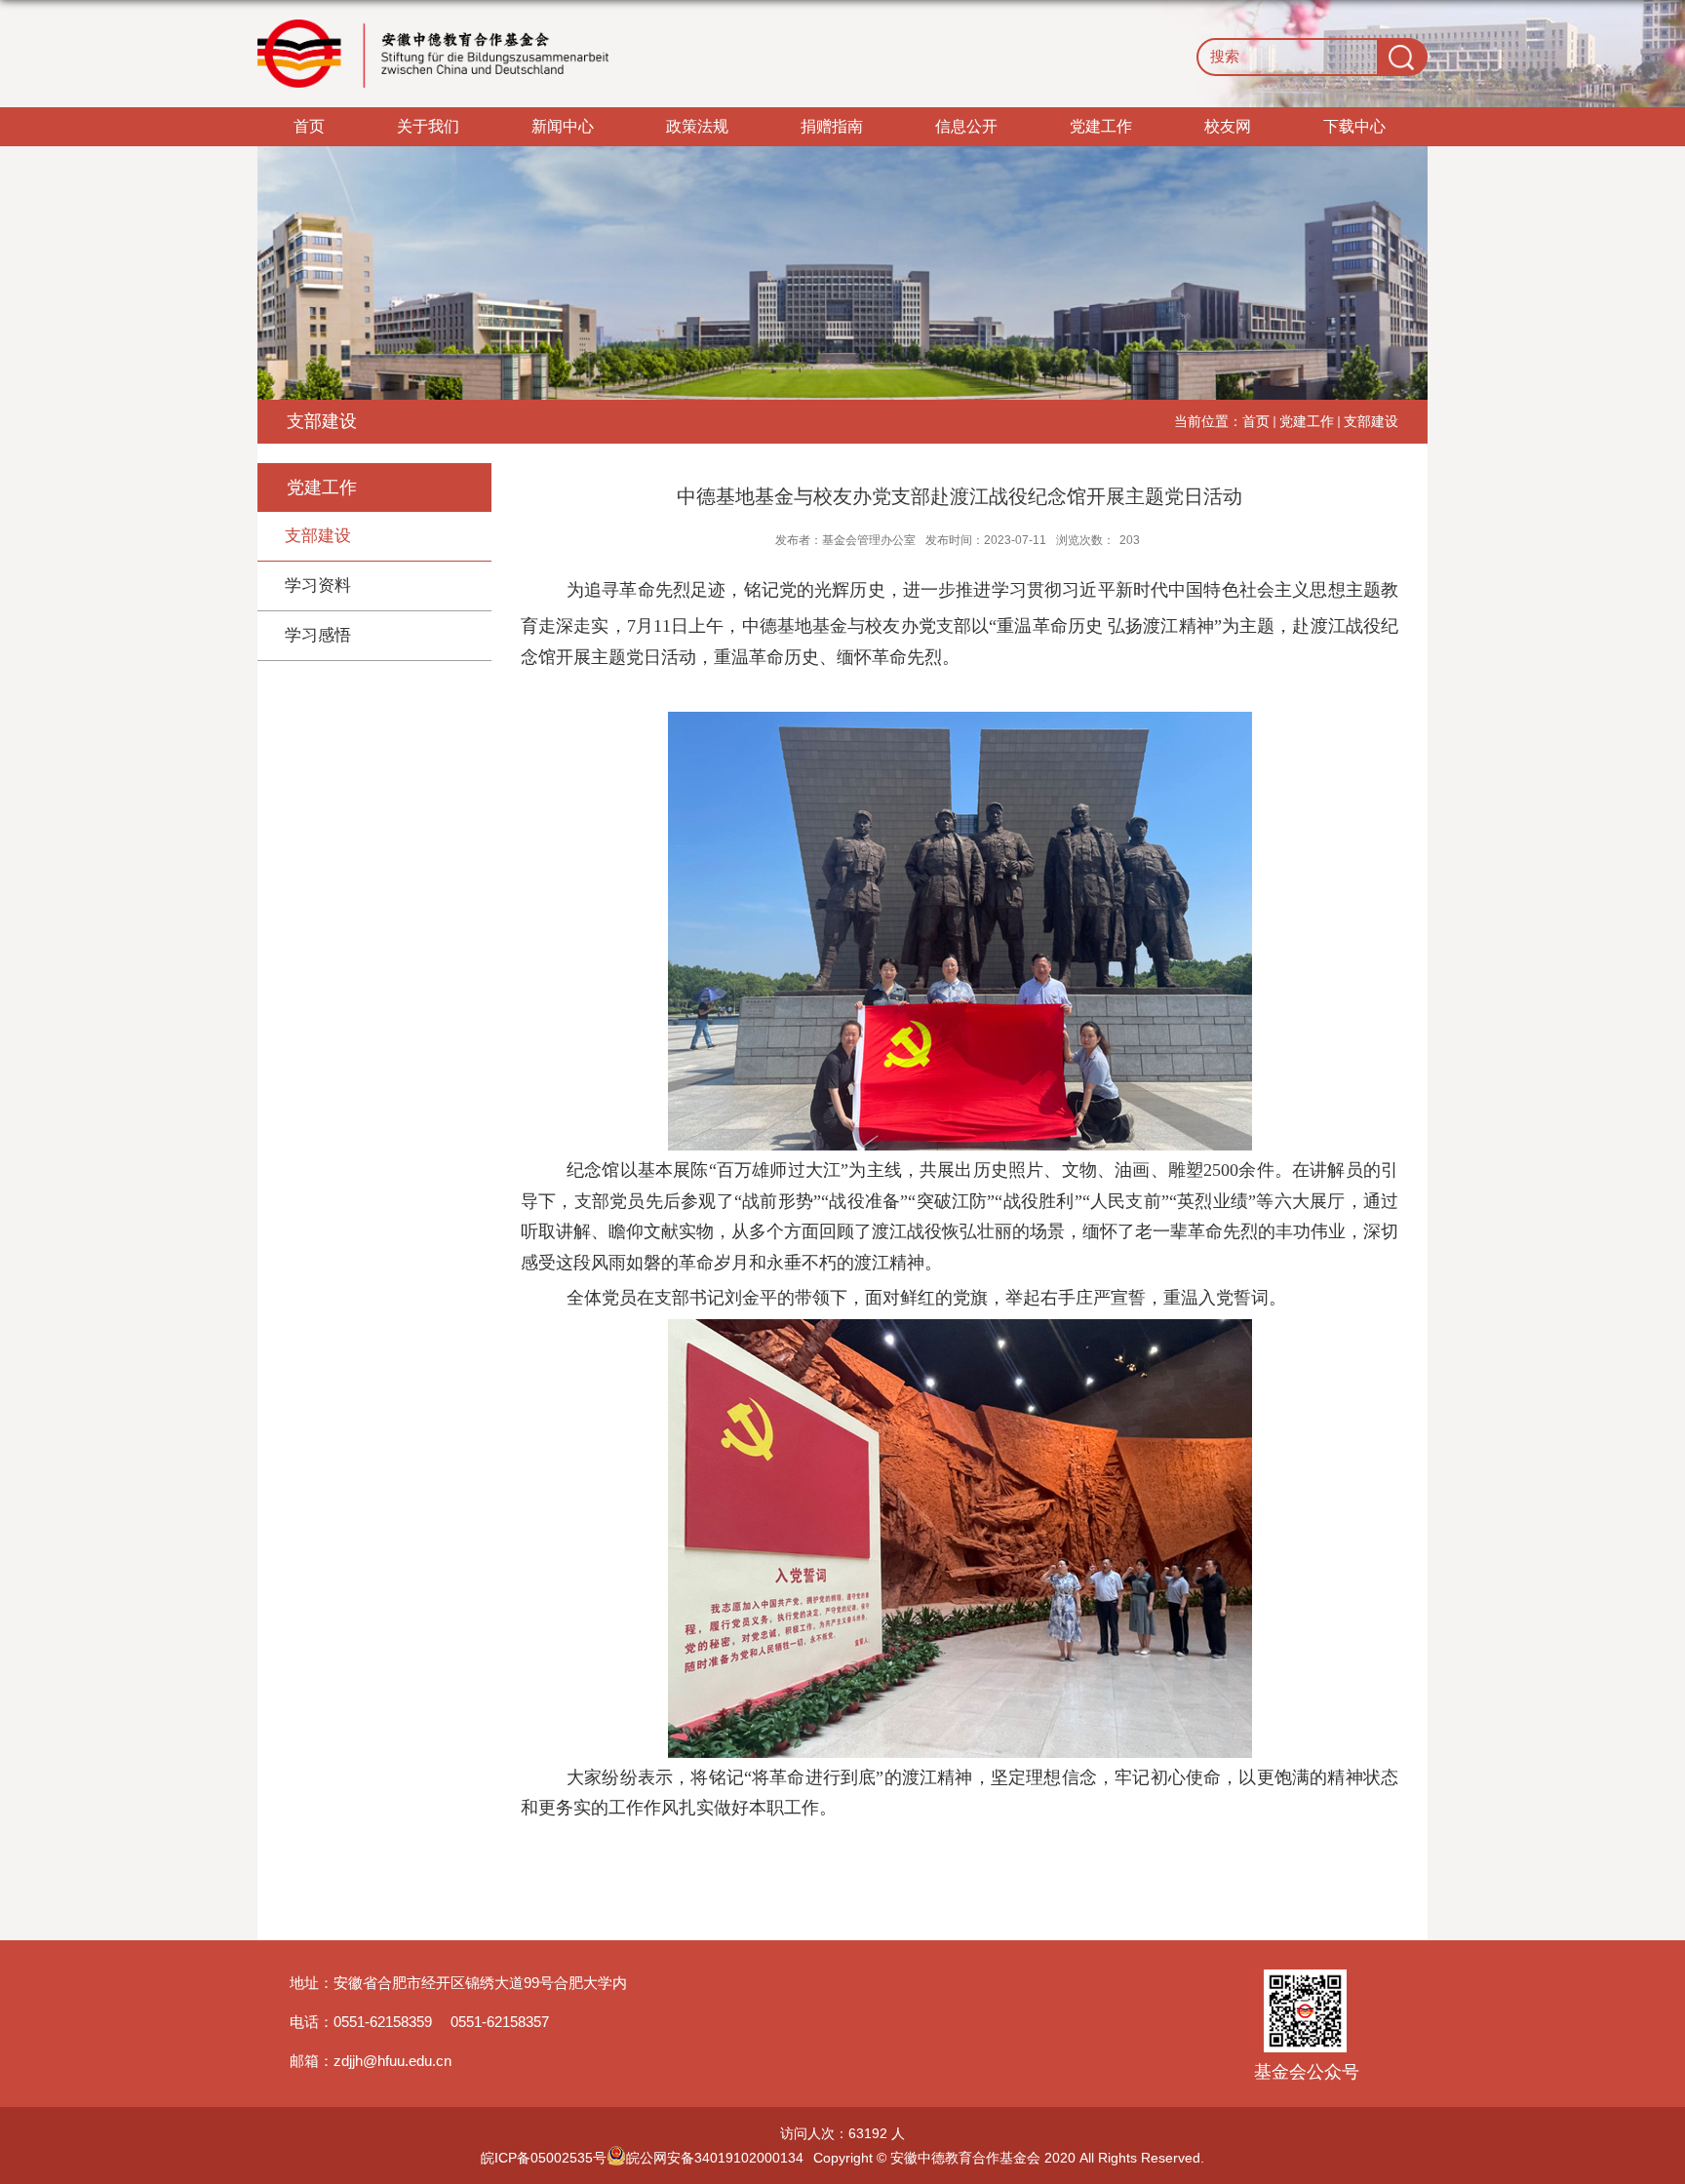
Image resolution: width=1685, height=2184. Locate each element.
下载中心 (1354, 126)
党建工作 (1101, 126)
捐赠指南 (832, 126)
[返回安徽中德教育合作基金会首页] (433, 54)
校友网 (1228, 126)
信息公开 (966, 126)
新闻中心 (563, 126)
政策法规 (697, 126)
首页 (309, 126)
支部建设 (1371, 421)
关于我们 (428, 126)
